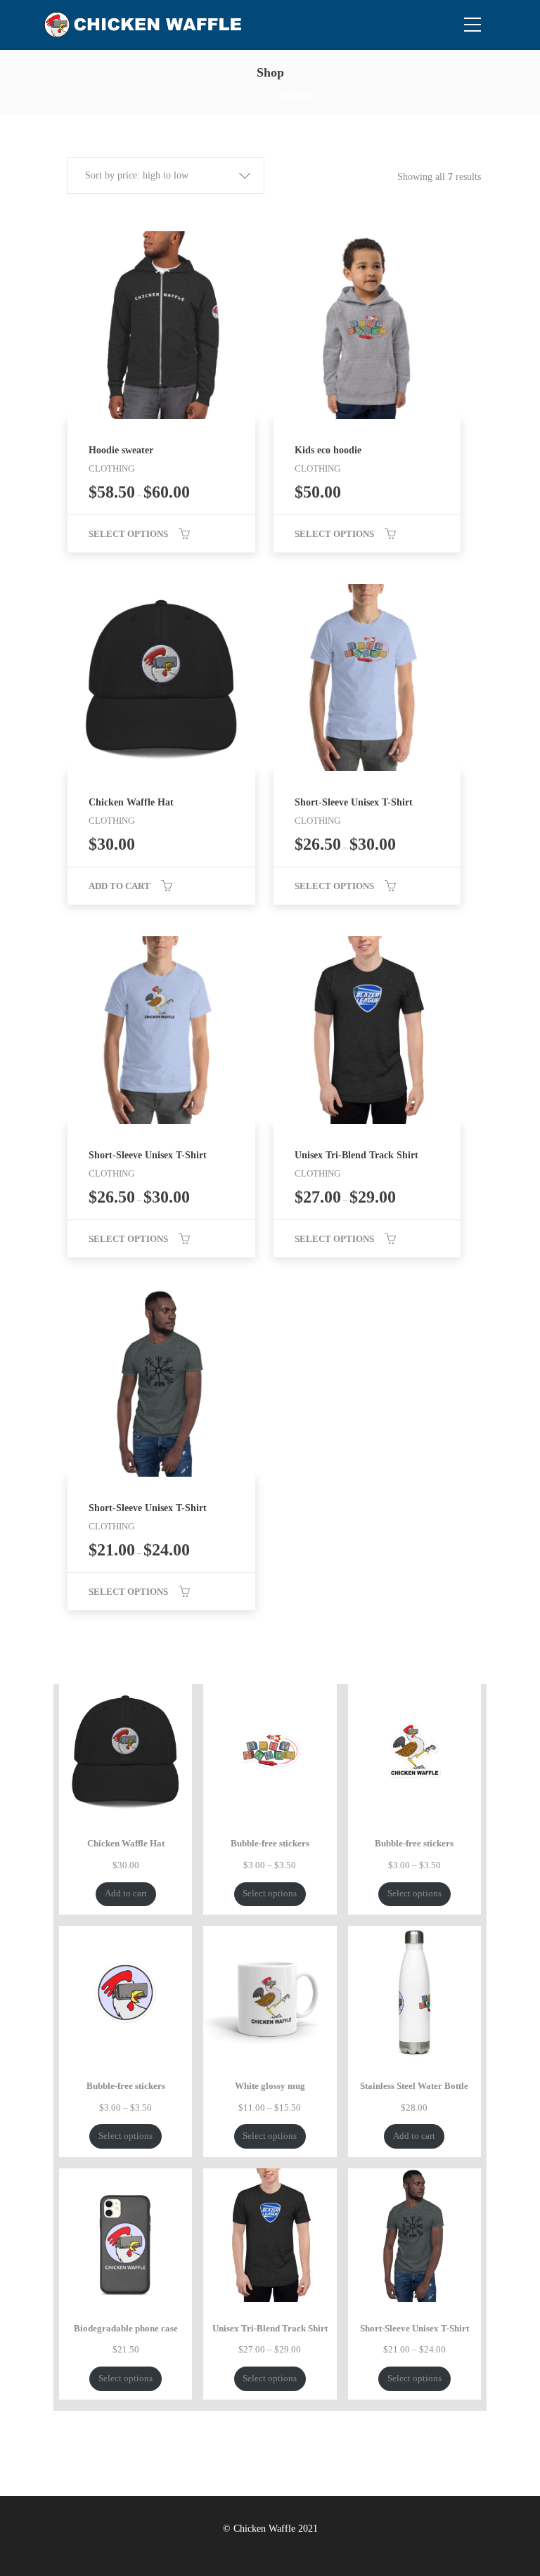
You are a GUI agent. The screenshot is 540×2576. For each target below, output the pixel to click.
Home (241, 95)
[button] (166, 176)
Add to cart (120, 886)
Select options (128, 534)
